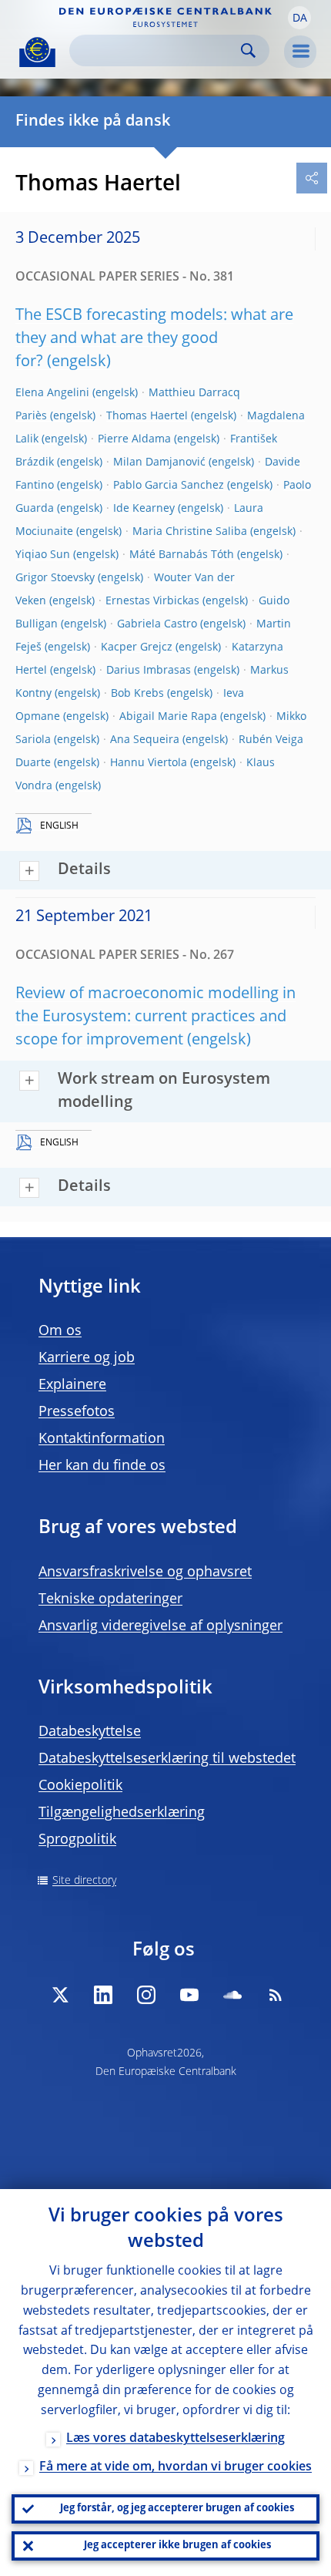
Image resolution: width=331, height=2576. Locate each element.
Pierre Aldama (134, 439)
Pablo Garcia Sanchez (169, 486)
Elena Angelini (52, 393)
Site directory (84, 1881)
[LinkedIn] (103, 1995)
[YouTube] (189, 1995)
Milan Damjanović (159, 462)
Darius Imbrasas (149, 671)
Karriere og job (87, 1358)
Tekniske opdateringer (110, 1599)
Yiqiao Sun (43, 555)
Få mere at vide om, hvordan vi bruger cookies (176, 2467)
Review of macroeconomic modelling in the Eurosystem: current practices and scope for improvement (155, 1017)
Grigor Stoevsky (55, 578)
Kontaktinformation (102, 1439)
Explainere (72, 1385)
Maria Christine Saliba (190, 532)
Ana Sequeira (145, 740)
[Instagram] (146, 1995)
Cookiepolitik (80, 1786)
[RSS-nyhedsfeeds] (276, 1995)
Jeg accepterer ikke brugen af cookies (177, 2546)
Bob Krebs (137, 694)
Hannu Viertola (149, 763)
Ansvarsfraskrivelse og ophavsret (145, 1572)
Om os (60, 1331)
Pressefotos (77, 1412)
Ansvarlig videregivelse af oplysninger (160, 1626)
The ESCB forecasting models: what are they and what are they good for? (154, 339)
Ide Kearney (144, 509)
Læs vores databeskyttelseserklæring (176, 2439)
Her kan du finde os (102, 1466)
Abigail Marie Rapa (168, 717)
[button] (299, 18)
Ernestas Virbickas (152, 601)
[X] (60, 1995)
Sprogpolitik (77, 1840)
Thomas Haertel (147, 416)
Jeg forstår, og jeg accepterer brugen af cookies (177, 2509)
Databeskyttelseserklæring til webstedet (167, 1759)
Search (248, 50)
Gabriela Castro (157, 624)
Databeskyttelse (90, 1732)
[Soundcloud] (232, 1995)
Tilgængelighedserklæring (122, 1813)
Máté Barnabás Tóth (182, 555)
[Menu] (300, 52)
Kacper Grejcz (137, 647)
